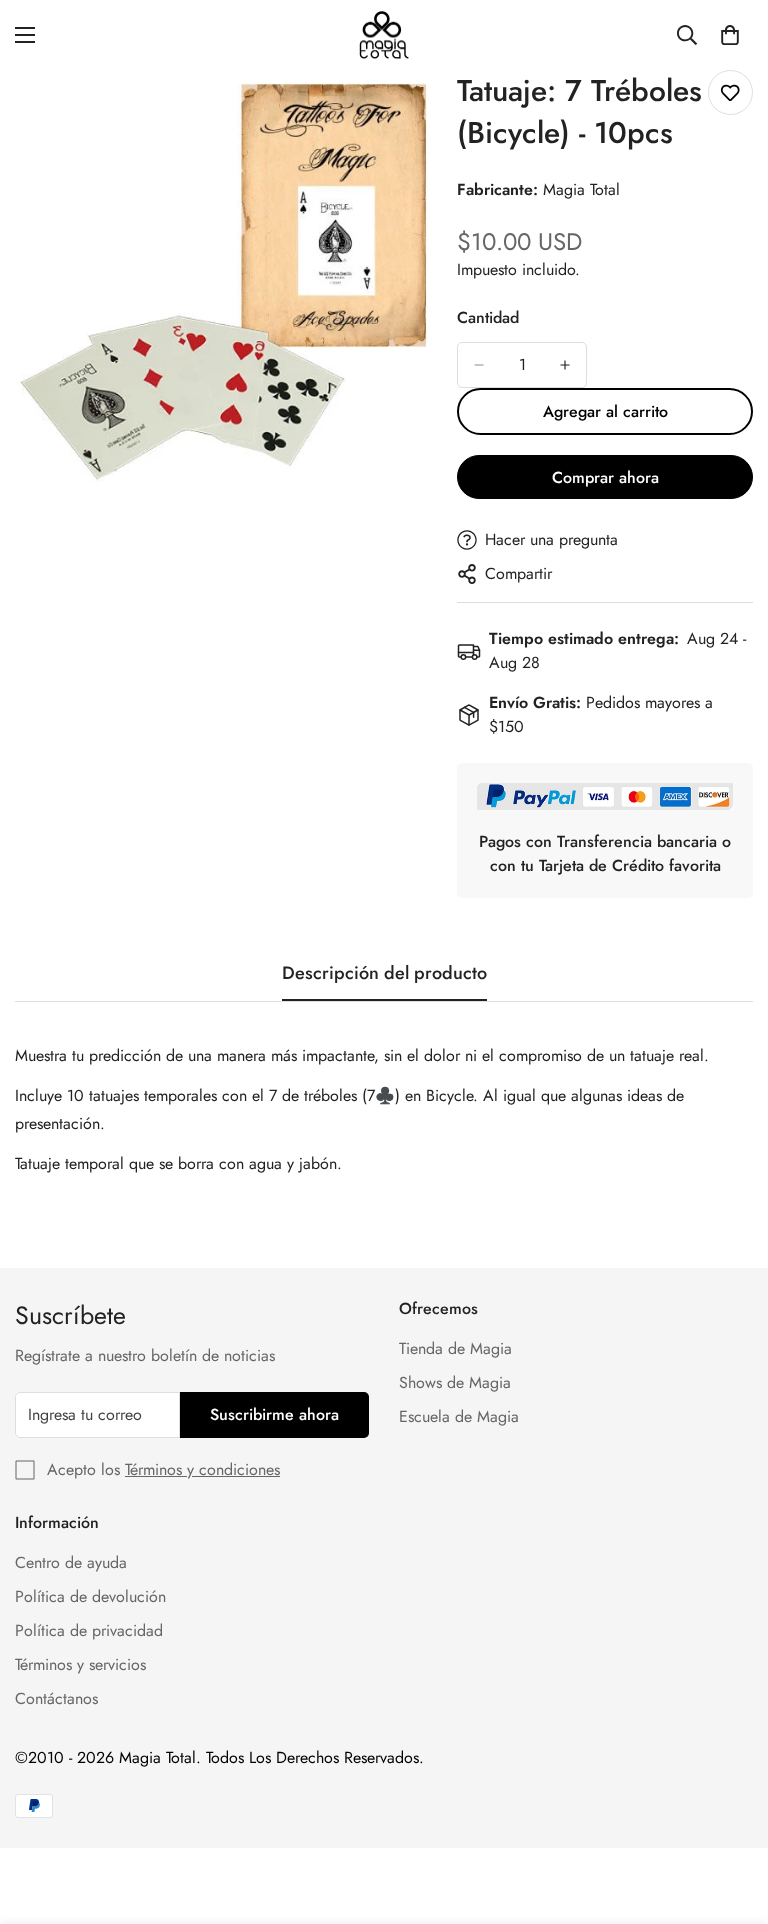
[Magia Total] (384, 35)
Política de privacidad (89, 1630)
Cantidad (488, 317)
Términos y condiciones (202, 1469)
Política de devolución (90, 1596)
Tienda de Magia (455, 1348)
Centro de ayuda (71, 1562)
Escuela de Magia (459, 1416)
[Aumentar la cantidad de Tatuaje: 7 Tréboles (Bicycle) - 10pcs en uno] (565, 365)
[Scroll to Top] (729, 1815)
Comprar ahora (605, 477)
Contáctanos (56, 1698)
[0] (730, 35)
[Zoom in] (404, 112)
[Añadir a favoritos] (730, 92)
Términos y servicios (80, 1664)
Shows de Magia (455, 1382)
